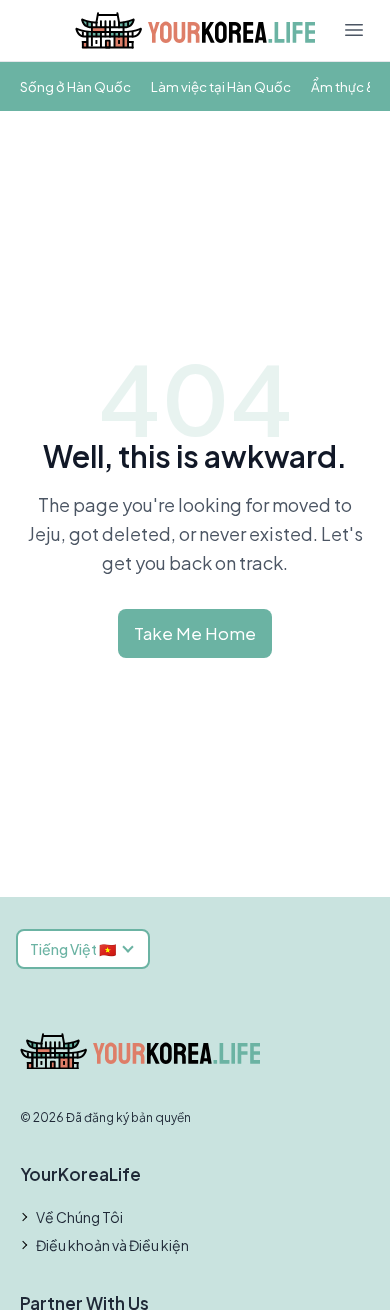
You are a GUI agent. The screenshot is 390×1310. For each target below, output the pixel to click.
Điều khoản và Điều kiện (112, 1245)
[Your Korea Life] (195, 30)
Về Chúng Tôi (79, 1217)
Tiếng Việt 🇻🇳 (73, 949)
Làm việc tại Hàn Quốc (221, 86)
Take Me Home (195, 633)
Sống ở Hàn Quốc (75, 86)
